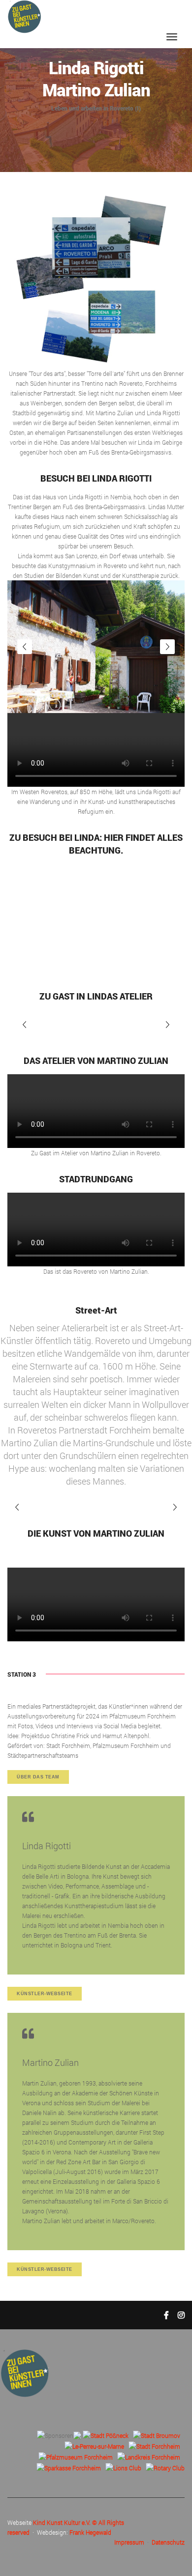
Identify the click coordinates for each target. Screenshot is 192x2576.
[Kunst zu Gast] (24, 16)
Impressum (129, 2542)
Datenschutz (168, 2542)
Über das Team (38, 1777)
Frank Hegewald (90, 2532)
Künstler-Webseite (45, 1994)
